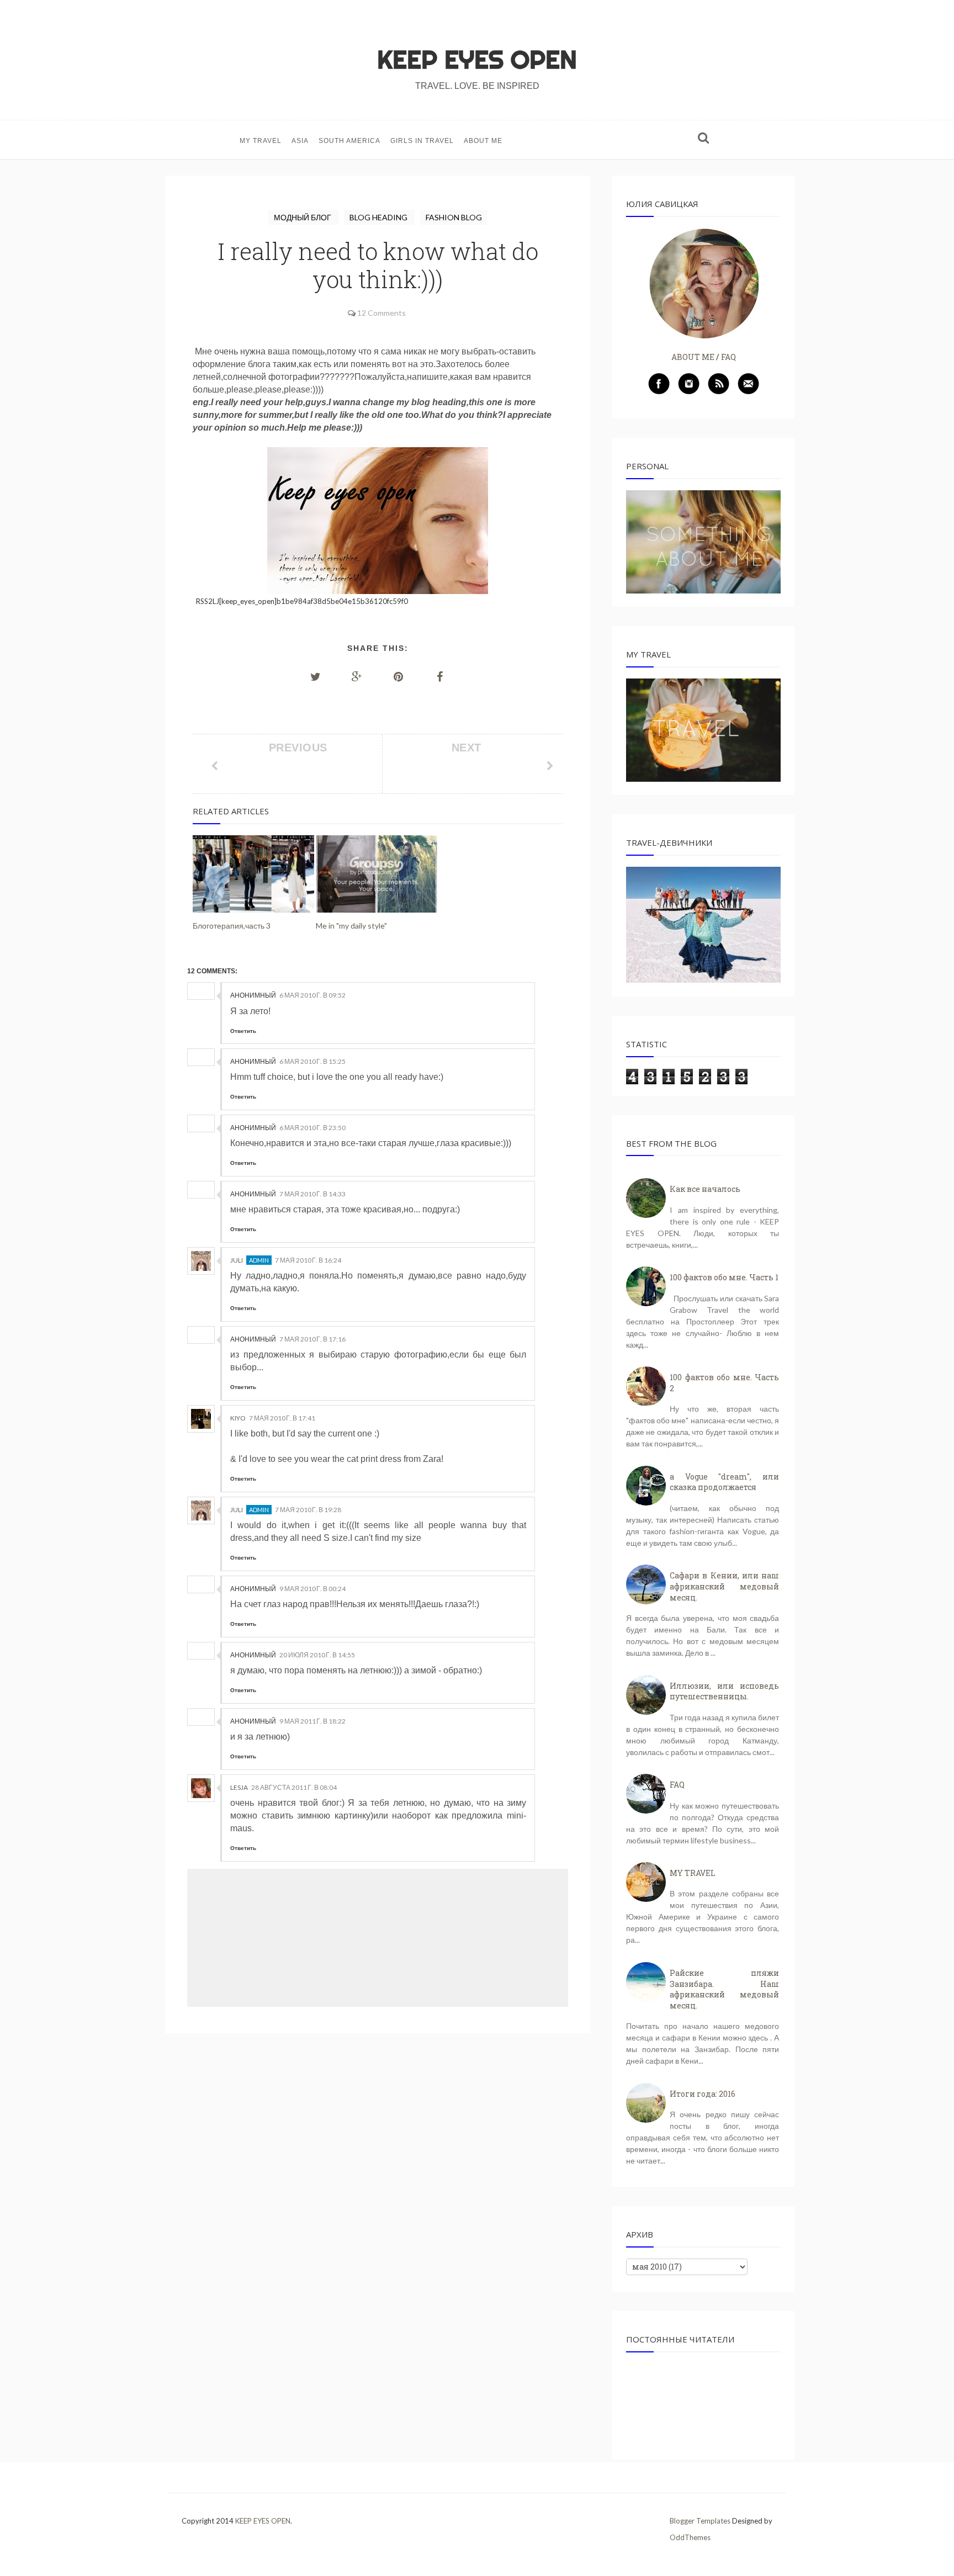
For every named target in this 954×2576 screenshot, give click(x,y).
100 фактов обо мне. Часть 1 (724, 1277)
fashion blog (454, 217)
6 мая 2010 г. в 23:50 (312, 1128)
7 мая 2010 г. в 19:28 (308, 1510)
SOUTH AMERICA (349, 141)
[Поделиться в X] (316, 676)
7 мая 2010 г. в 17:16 (312, 1339)
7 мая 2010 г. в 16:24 (308, 1260)
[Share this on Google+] (357, 676)
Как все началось (705, 1189)
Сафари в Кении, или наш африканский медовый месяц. (724, 1586)
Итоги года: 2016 (703, 2094)
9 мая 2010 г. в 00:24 (312, 1589)
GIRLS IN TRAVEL (422, 141)
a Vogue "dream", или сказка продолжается (724, 1482)
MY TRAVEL (261, 141)
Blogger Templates (700, 2521)
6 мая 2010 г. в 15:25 (312, 1061)
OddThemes (690, 2537)
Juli (237, 1260)
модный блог (303, 217)
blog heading (379, 217)
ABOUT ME (483, 141)
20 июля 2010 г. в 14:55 (317, 1655)
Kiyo (238, 1418)
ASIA (300, 141)
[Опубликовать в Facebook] (440, 676)
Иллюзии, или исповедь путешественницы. (724, 1691)
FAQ (728, 357)
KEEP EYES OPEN (477, 60)
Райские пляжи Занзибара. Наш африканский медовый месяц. (724, 1989)
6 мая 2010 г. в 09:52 (312, 995)
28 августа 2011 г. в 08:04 (294, 1787)
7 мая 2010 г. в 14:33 (312, 1194)
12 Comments (381, 313)
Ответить (243, 1031)
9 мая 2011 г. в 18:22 (312, 1721)
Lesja (239, 1787)
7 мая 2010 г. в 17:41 (282, 1418)
